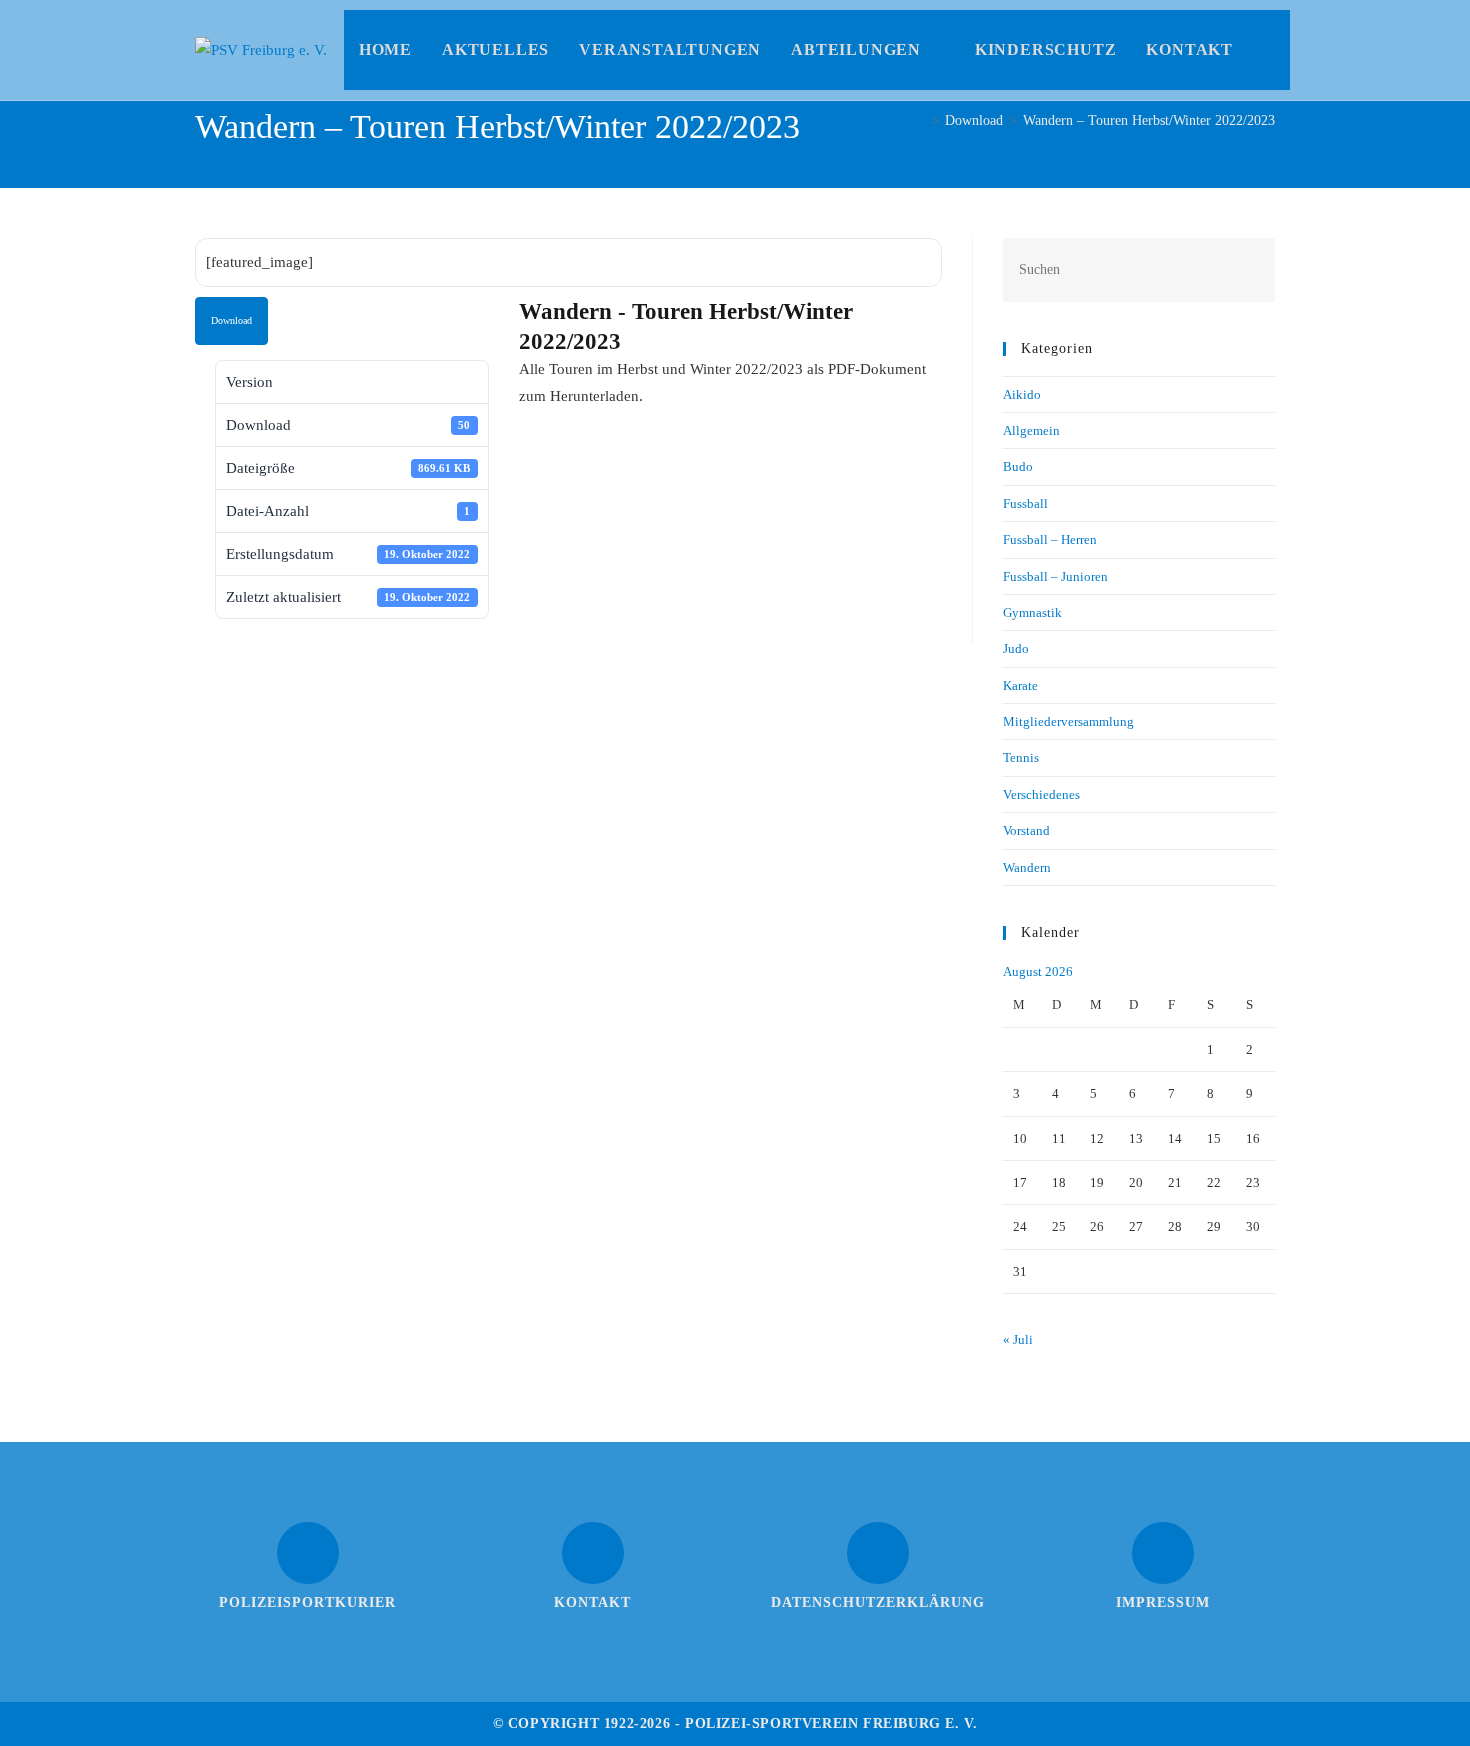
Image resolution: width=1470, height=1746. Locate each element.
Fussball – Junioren (1055, 576)
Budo (1018, 466)
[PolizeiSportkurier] (308, 1553)
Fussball (1025, 503)
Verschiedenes (1041, 794)
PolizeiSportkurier (307, 1602)
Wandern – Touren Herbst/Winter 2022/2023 (1149, 120)
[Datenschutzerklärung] (878, 1553)
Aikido (1022, 394)
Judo (1016, 648)
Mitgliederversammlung (1068, 721)
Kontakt (592, 1602)
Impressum (1163, 1602)
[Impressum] (1163, 1553)
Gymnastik (1032, 612)
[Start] (919, 120)
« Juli (1018, 1339)
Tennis (1021, 757)
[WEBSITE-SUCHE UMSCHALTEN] (1269, 50)
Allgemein (1031, 430)
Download (231, 320)
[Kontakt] (593, 1553)
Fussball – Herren (1050, 539)
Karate (1020, 685)
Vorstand (1026, 830)
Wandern (1027, 867)
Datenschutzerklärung (878, 1602)
